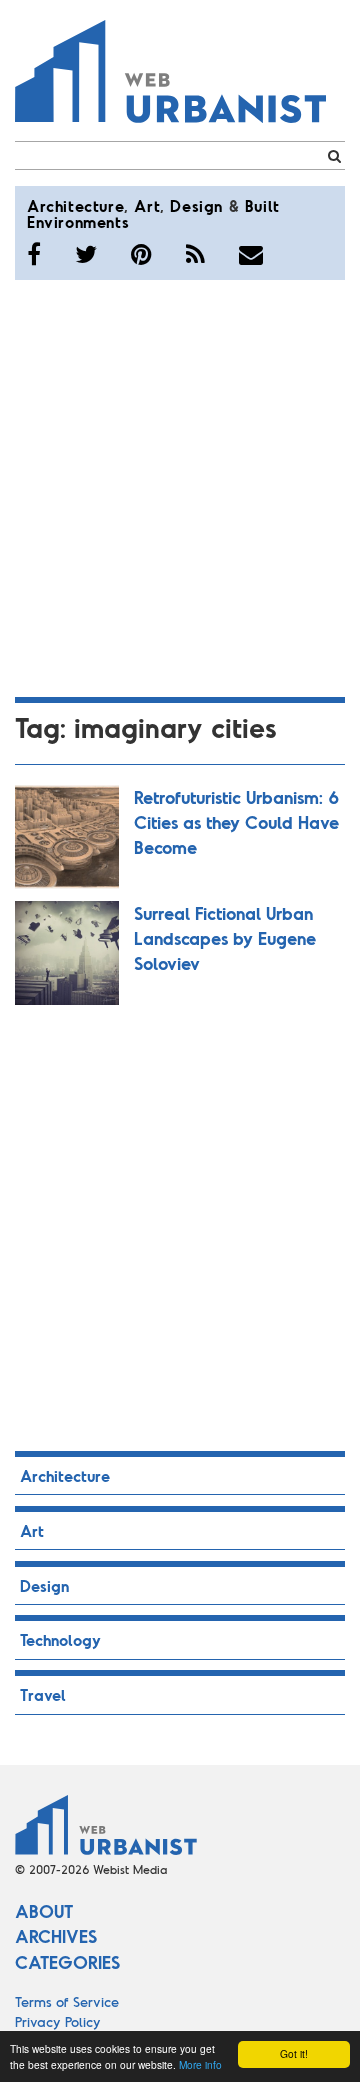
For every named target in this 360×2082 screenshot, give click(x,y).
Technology (60, 1639)
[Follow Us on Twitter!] (86, 254)
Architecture (75, 205)
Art (147, 205)
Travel (43, 1694)
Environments (78, 221)
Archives (56, 1936)
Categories (67, 1962)
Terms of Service (67, 2001)
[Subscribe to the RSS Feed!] (195, 254)
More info (200, 2064)
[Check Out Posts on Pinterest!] (141, 254)
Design (196, 205)
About (44, 1911)
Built (262, 205)
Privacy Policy (58, 2021)
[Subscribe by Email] (251, 254)
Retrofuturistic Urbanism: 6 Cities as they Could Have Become (236, 822)
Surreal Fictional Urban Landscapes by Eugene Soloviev (225, 938)
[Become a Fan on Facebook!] (34, 254)
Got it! (294, 2053)
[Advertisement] (180, 485)
